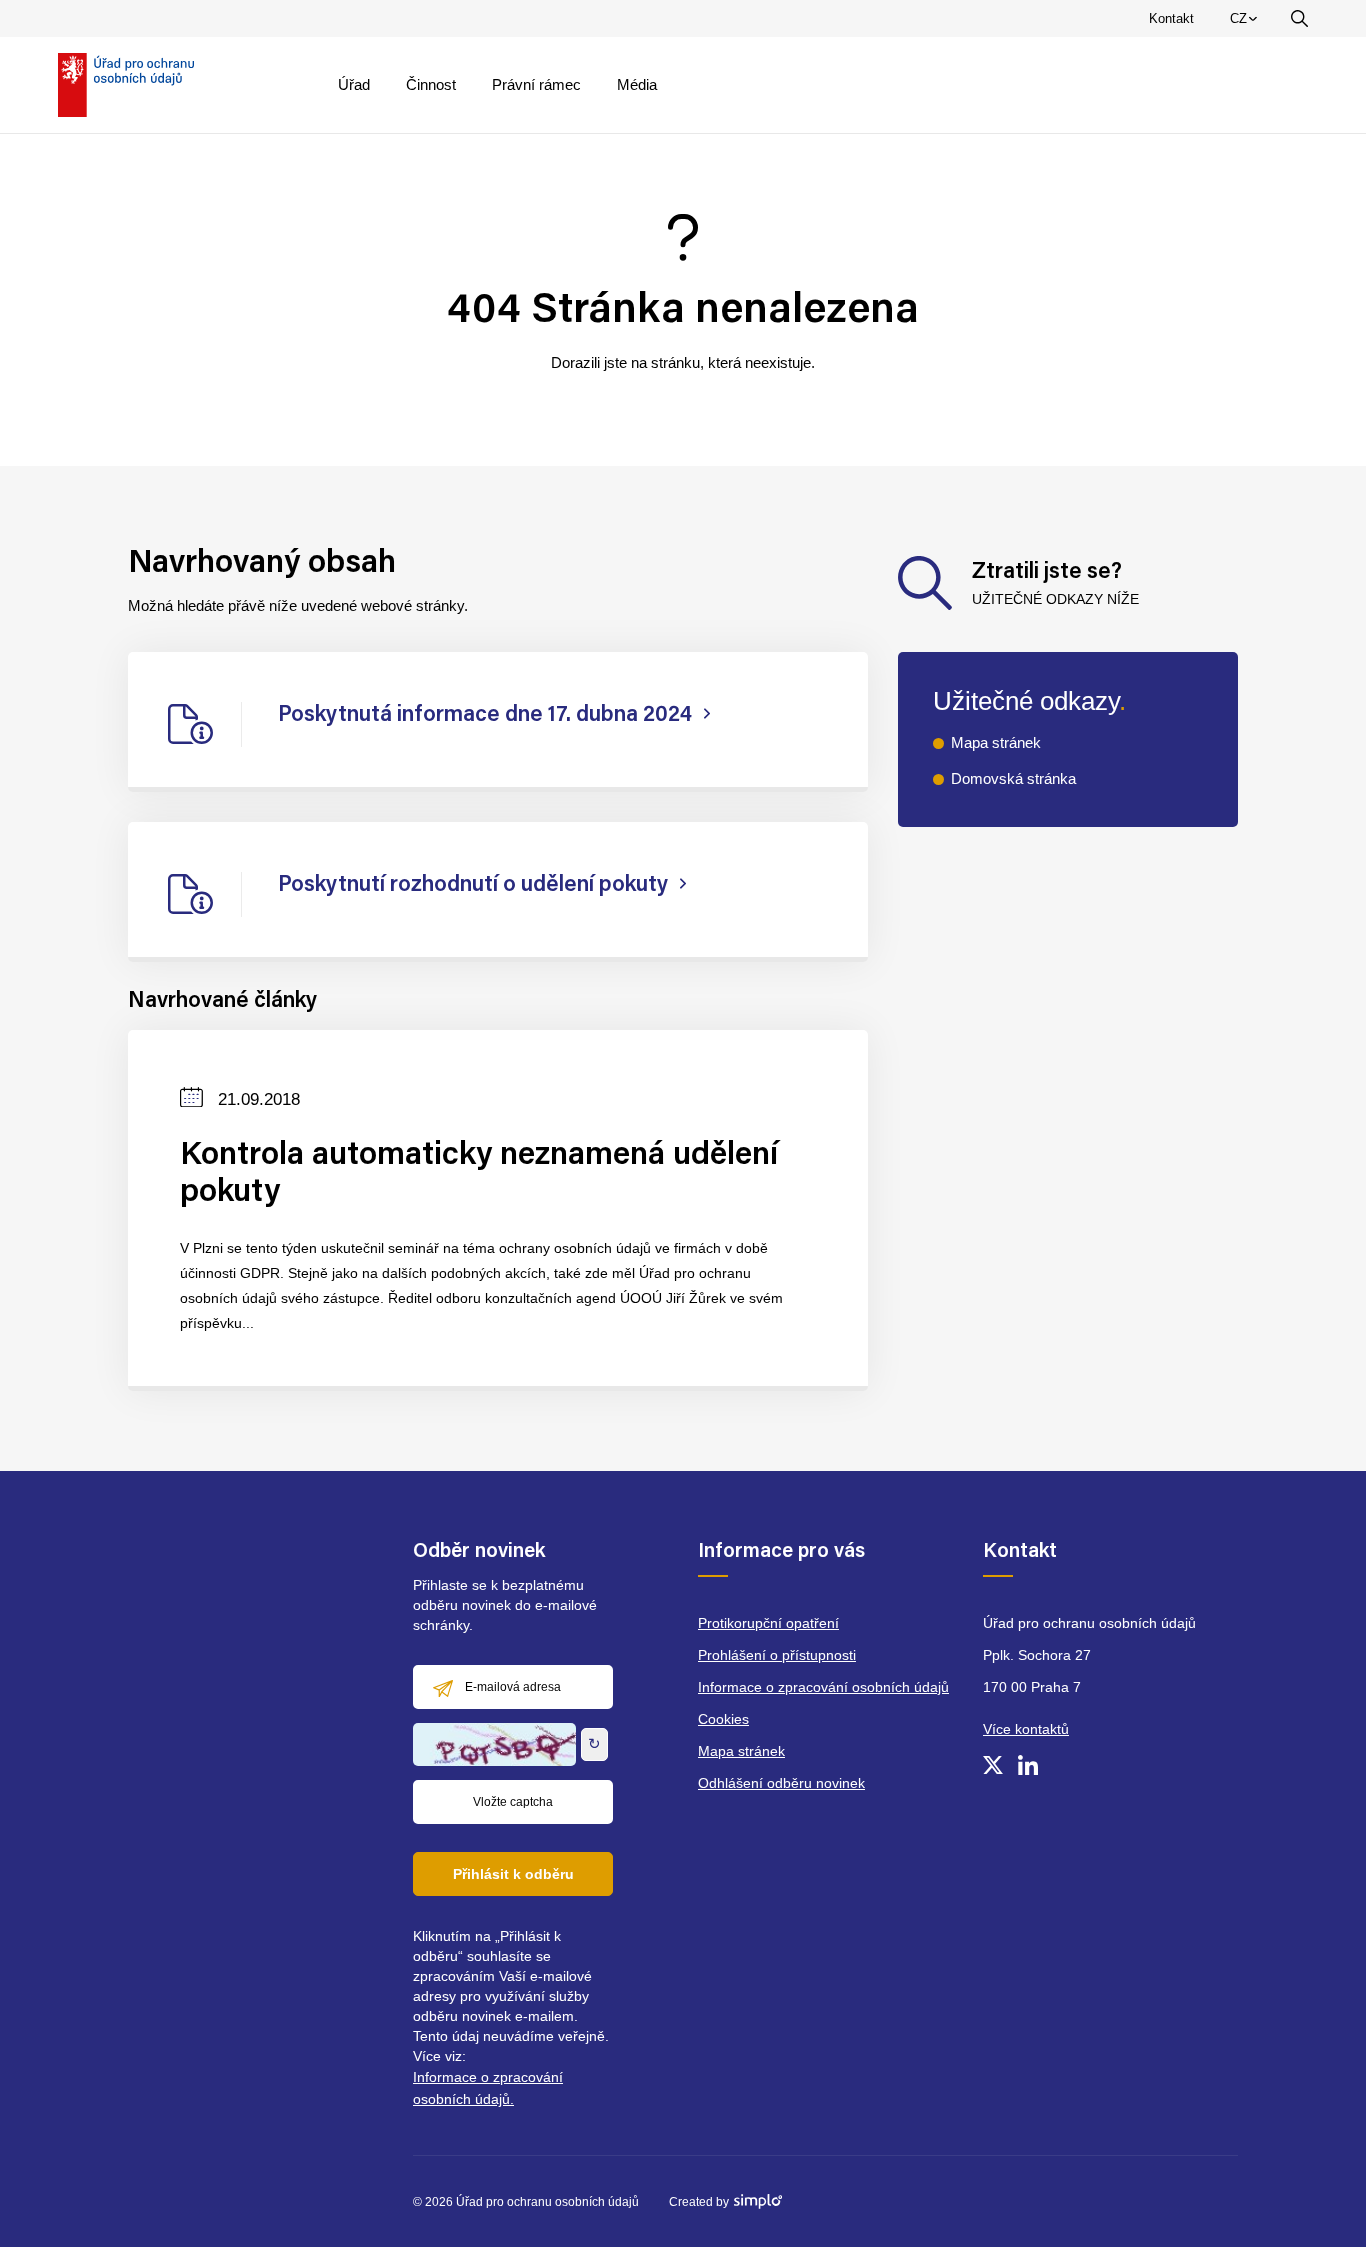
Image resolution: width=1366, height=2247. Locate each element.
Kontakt (1171, 18)
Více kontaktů (1026, 1729)
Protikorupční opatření (768, 1623)
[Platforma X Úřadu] (993, 1765)
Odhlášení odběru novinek (781, 1783)
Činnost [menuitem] (431, 84)
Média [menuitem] (637, 84)
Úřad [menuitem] (354, 84)
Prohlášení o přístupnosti (777, 1655)
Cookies (723, 1719)
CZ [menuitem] (1247, 23)
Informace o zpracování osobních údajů (823, 1687)
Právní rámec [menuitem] (536, 84)
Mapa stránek (996, 742)
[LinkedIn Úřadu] (1028, 1765)
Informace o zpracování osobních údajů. (488, 2088)
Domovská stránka (1013, 778)
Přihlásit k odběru (513, 1874)
